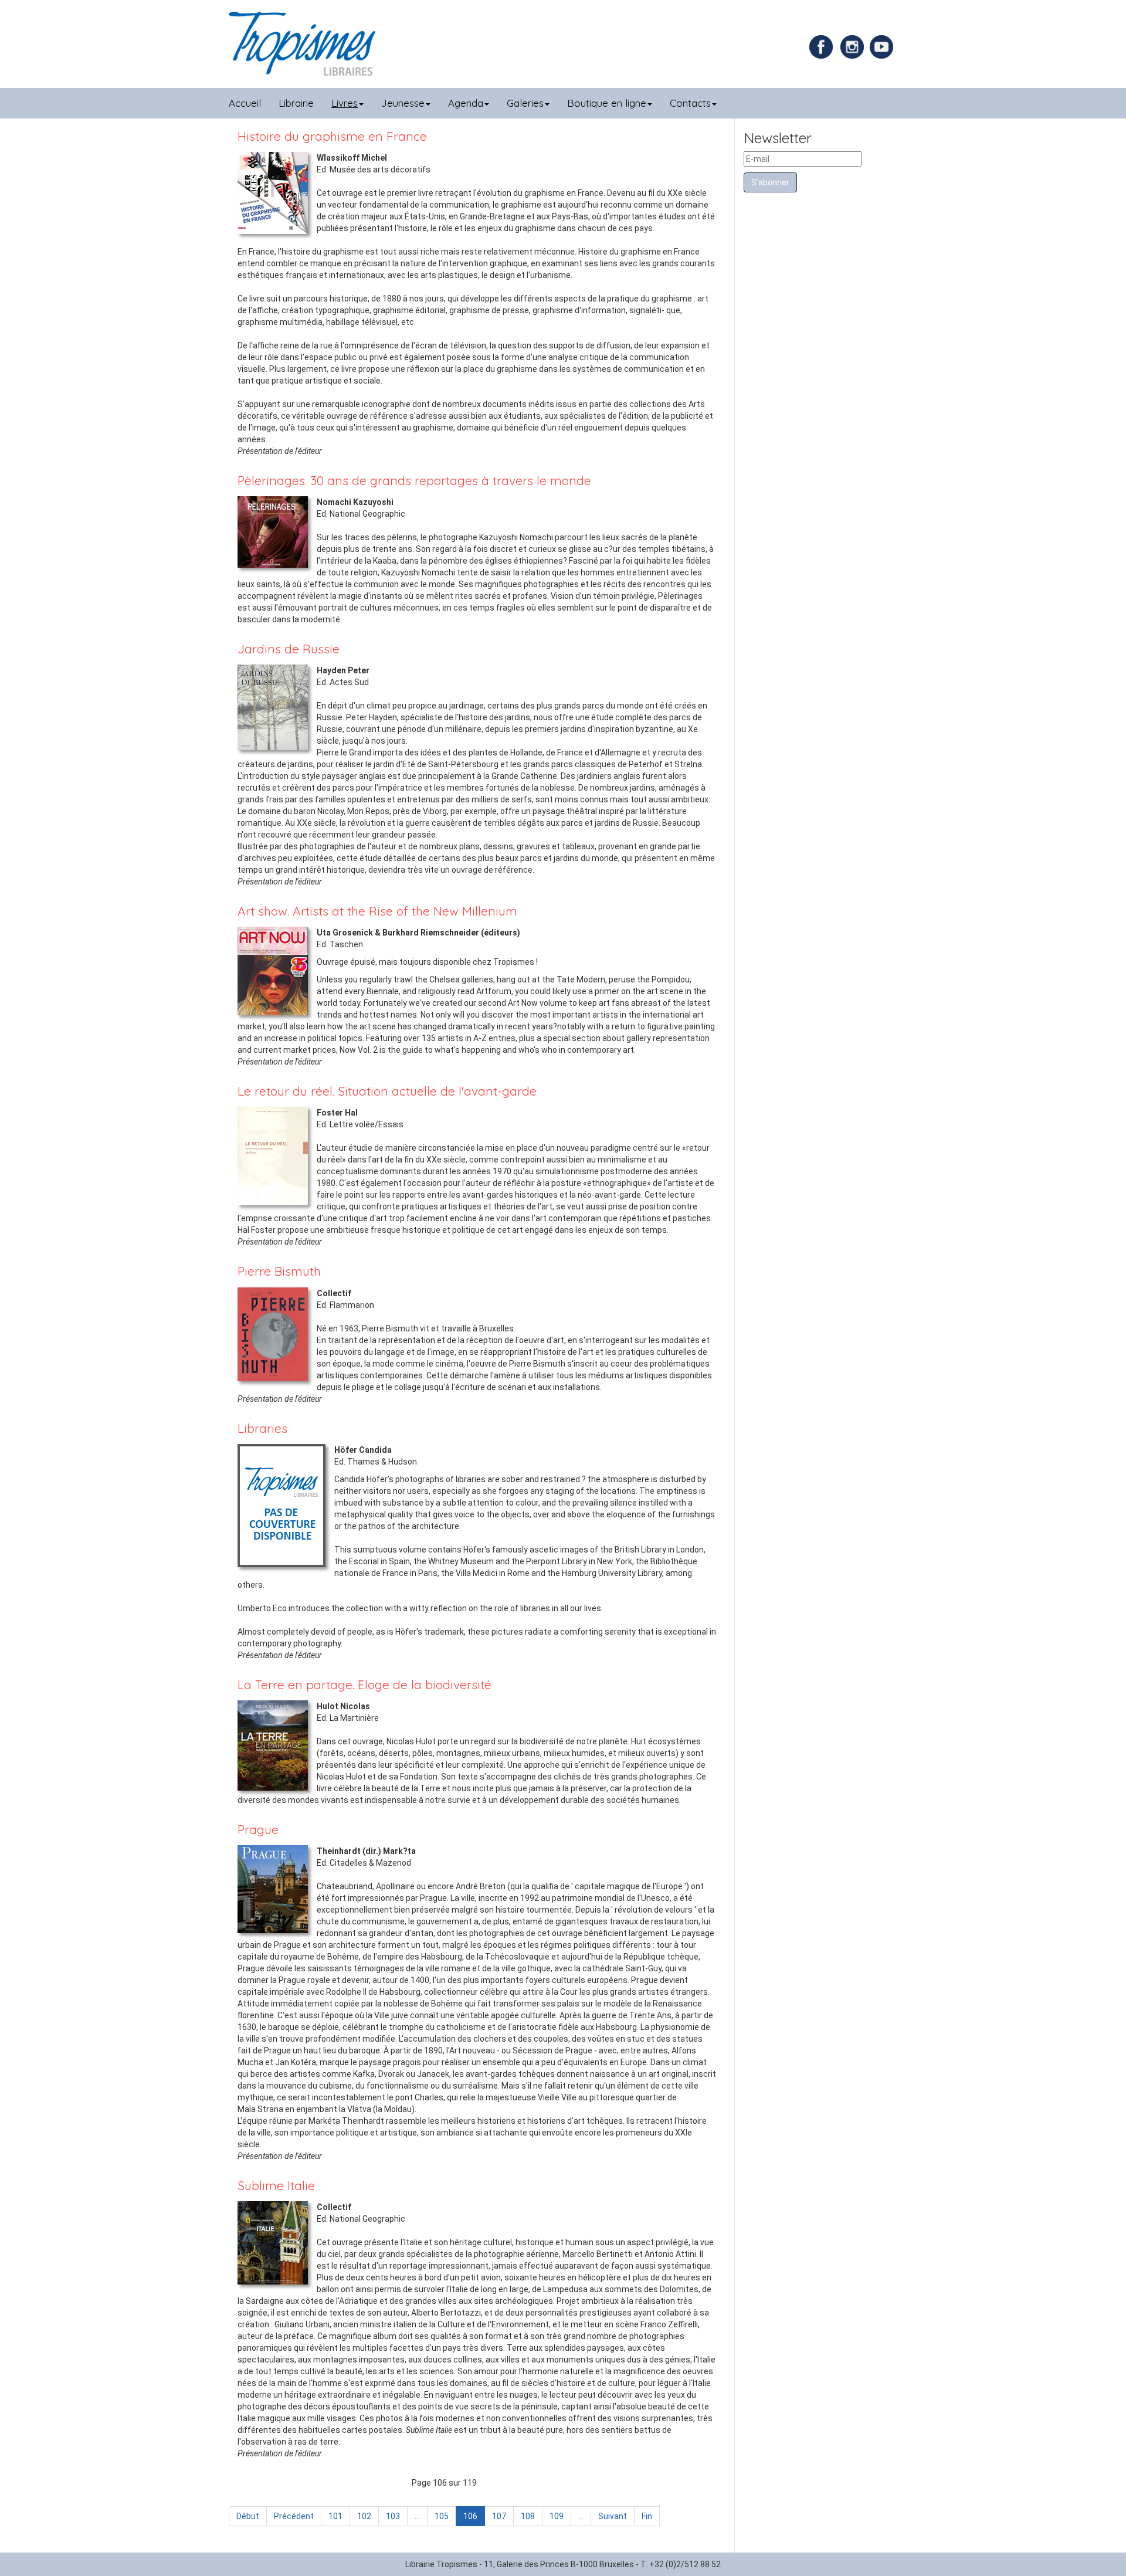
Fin (647, 2516)
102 (364, 2516)
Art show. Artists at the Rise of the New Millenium (377, 911)
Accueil (245, 103)
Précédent (294, 2516)
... (417, 2516)
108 (528, 2516)
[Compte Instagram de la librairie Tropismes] (854, 46)
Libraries (262, 1428)
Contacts (690, 103)
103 (393, 2516)
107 (499, 2516)
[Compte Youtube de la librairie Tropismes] (883, 46)
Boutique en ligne (607, 103)
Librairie (296, 103)
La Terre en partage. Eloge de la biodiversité (364, 1684)
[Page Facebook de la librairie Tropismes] (824, 46)
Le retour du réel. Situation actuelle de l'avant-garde (387, 1091)
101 (335, 2516)
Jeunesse (403, 103)
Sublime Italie (276, 2185)
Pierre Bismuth (279, 1271)
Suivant (613, 2516)
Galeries (525, 103)
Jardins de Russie (289, 649)
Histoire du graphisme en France (332, 136)
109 (557, 2516)
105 (442, 2516)
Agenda (466, 103)
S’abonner (770, 182)
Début (248, 2516)
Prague (258, 1829)
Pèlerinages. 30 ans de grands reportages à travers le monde (414, 480)
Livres (345, 103)
